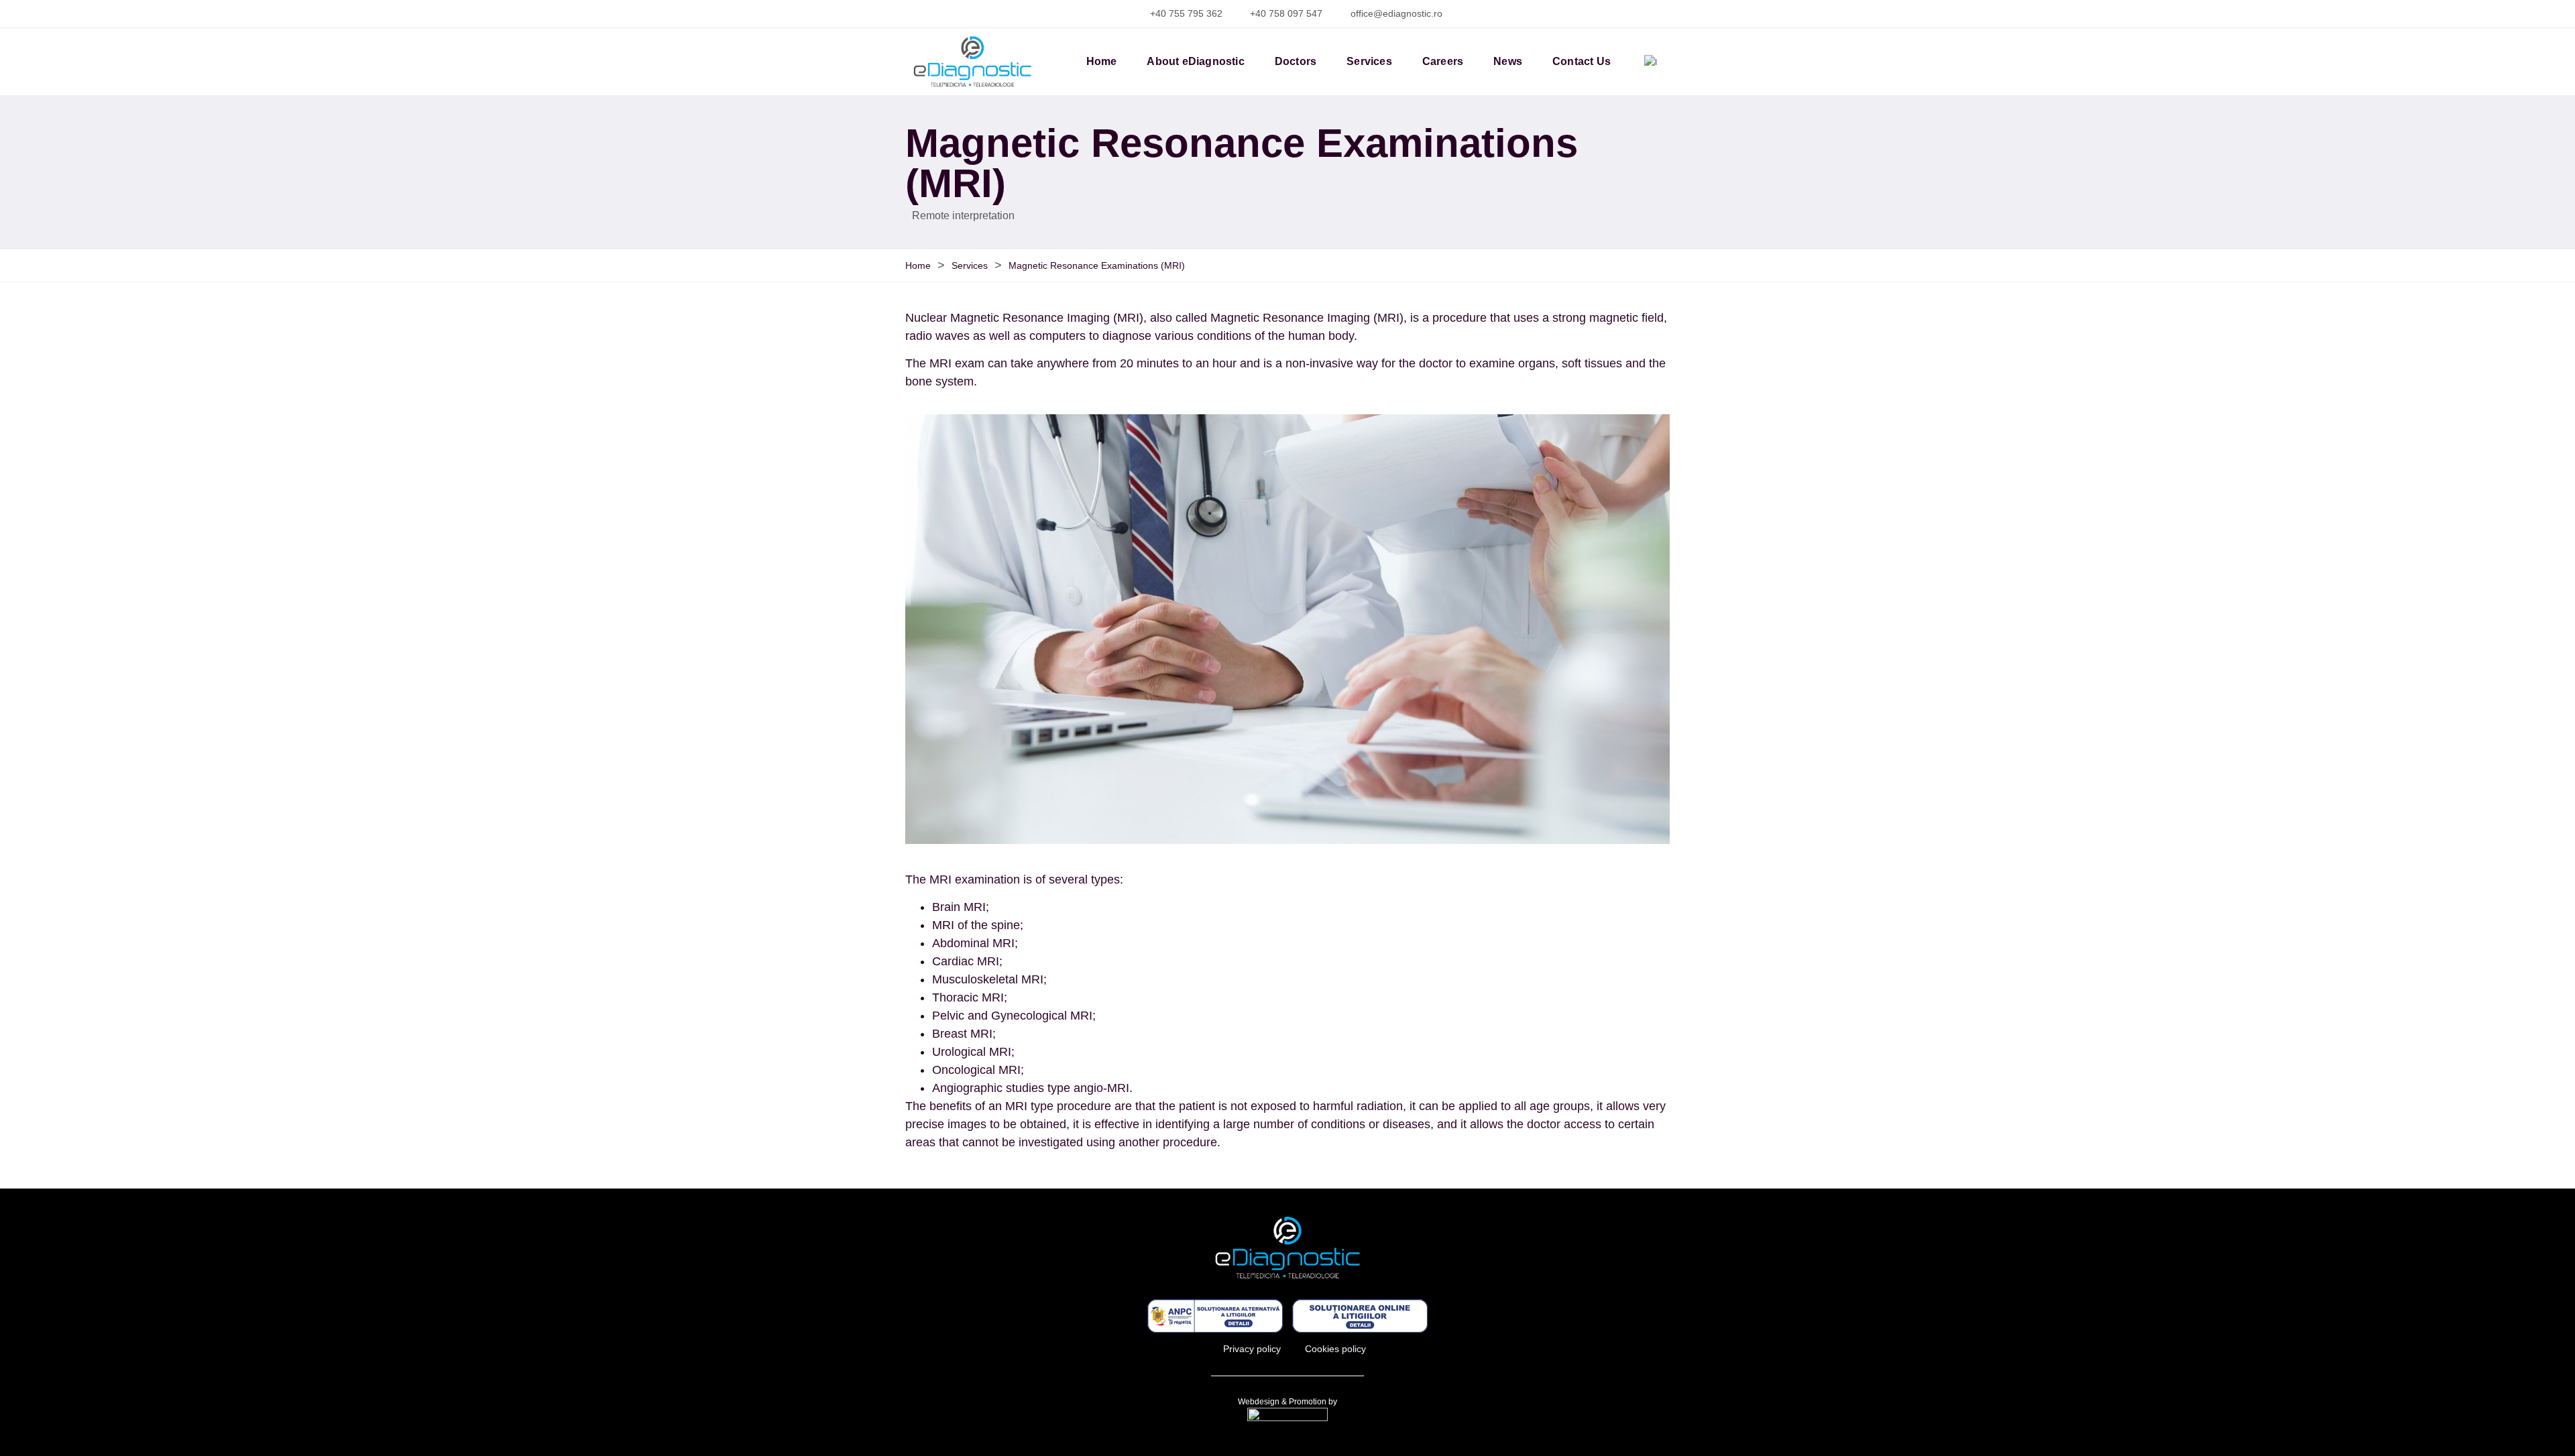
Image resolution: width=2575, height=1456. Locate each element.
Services (1369, 61)
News (1508, 61)
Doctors (1296, 61)
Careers (1443, 61)
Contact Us (1582, 61)
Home (1102, 61)
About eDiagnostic (1195, 61)
